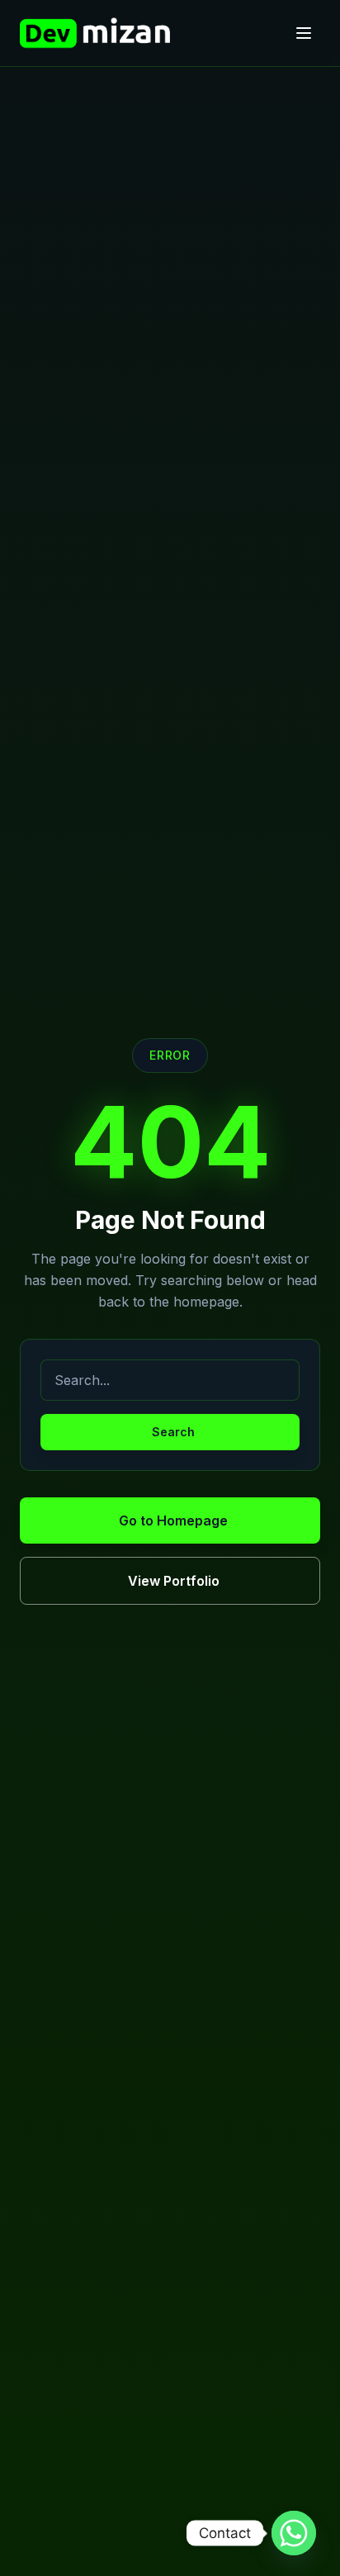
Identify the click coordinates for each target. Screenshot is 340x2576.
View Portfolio (174, 1581)
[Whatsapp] (294, 2533)
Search (173, 1432)
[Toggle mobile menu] (304, 33)
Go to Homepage (173, 1520)
